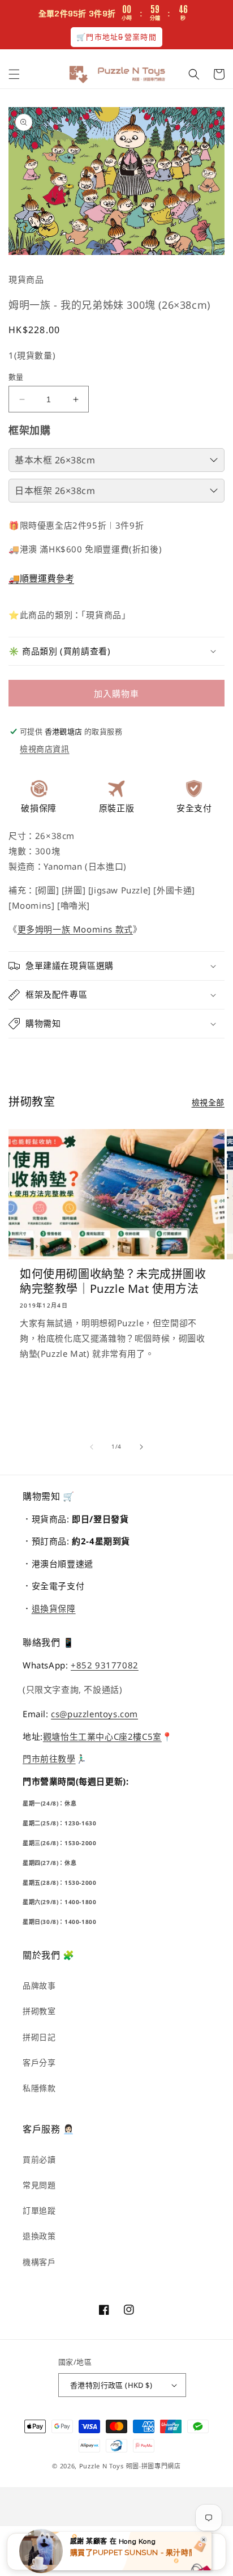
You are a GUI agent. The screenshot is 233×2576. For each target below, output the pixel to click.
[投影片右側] (141, 1447)
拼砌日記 (39, 2037)
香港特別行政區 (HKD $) (111, 2385)
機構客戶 (39, 2262)
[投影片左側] (92, 1447)
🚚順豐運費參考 (41, 578)
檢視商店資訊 (45, 749)
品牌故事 (39, 1985)
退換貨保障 (54, 1608)
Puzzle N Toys (102, 2466)
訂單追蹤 (39, 2210)
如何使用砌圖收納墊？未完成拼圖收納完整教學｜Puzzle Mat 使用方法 (113, 1281)
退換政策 (39, 2236)
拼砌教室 (39, 2011)
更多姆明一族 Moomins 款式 (75, 929)
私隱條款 (39, 2088)
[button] (14, 74)
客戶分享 (39, 2062)
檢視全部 (208, 1102)
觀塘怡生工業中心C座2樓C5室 (102, 1736)
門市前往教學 (49, 1759)
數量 (16, 377)
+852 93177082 (105, 1665)
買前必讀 (39, 2159)
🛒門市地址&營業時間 (116, 37)
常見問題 (39, 2185)
